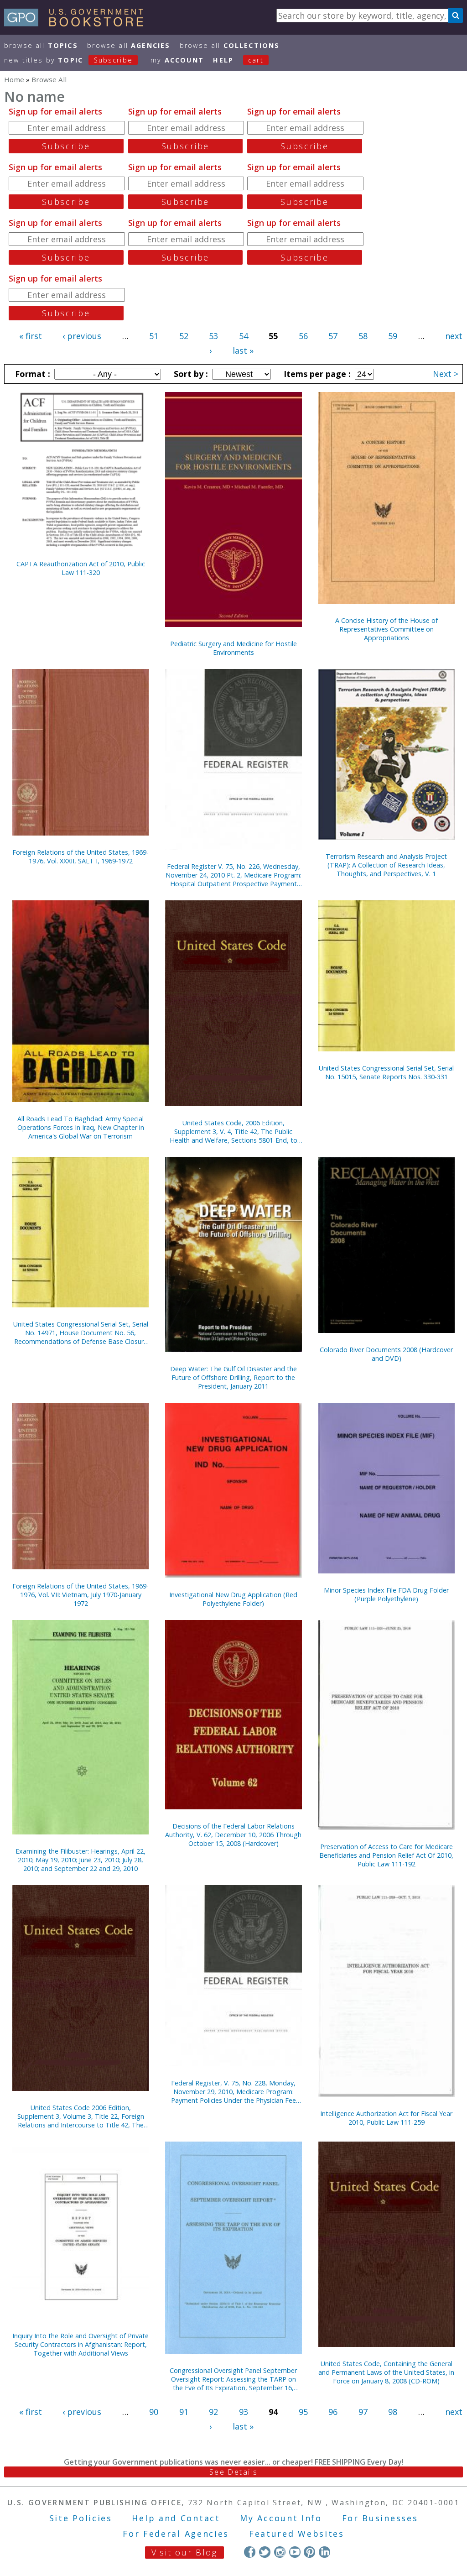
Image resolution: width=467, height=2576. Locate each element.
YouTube (295, 2552)
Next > (446, 374)
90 (154, 2412)
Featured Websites (297, 2534)
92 (213, 2412)
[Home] (78, 23)
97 (363, 2412)
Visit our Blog (184, 2552)
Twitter (265, 2552)
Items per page (316, 374)
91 (184, 2412)
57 (333, 336)
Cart (256, 60)
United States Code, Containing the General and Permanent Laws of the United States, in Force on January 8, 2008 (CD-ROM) (386, 2372)
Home (14, 79)
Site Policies (81, 2518)
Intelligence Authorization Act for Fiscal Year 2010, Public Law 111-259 (386, 2118)
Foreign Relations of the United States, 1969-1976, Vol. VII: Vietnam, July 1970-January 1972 (80, 1595)
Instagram (280, 2552)
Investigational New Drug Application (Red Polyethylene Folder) (233, 1599)
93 (244, 2412)
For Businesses (380, 2518)
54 (244, 336)
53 (213, 336)
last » (243, 350)
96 (333, 2412)
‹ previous (82, 336)
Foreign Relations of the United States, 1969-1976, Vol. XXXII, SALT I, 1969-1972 (80, 857)
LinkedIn (324, 2552)
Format (31, 374)
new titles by (68, 60)
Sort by (190, 374)
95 (303, 2412)
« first (31, 336)
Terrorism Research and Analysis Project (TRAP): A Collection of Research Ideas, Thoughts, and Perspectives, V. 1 (386, 865)
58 (363, 336)
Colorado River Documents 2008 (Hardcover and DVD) (386, 1354)
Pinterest (309, 2552)
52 (184, 336)
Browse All (41, 45)
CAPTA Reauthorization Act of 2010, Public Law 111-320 (81, 568)
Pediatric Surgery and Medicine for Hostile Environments (233, 648)
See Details (233, 2472)
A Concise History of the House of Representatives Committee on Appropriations (387, 629)
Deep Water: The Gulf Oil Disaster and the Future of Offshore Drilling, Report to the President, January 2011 (233, 1377)
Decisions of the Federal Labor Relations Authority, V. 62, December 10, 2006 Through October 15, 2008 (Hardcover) (233, 1835)
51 (154, 336)
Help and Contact (176, 2518)
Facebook (250, 2552)
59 (393, 336)
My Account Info (281, 2518)
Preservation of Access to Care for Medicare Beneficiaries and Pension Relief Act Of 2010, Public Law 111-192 (386, 1855)
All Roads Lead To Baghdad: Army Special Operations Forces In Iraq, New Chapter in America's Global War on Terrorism (81, 1127)
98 (393, 2412)
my (177, 60)
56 (303, 336)
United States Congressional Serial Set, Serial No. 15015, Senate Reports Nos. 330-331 (386, 1072)
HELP (223, 60)
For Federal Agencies (176, 2534)
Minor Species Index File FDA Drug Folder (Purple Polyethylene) (386, 1594)
